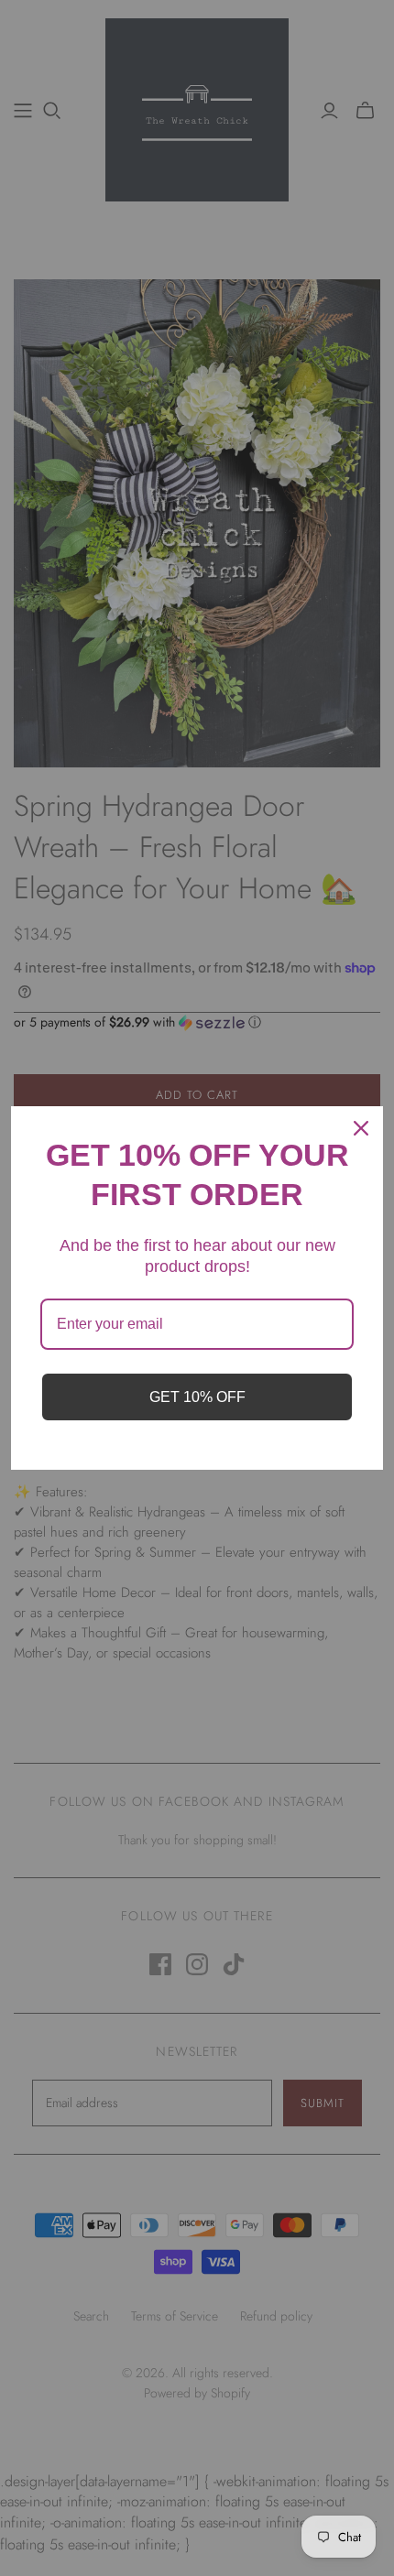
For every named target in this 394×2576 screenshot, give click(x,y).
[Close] (361, 1128)
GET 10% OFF (197, 1397)
